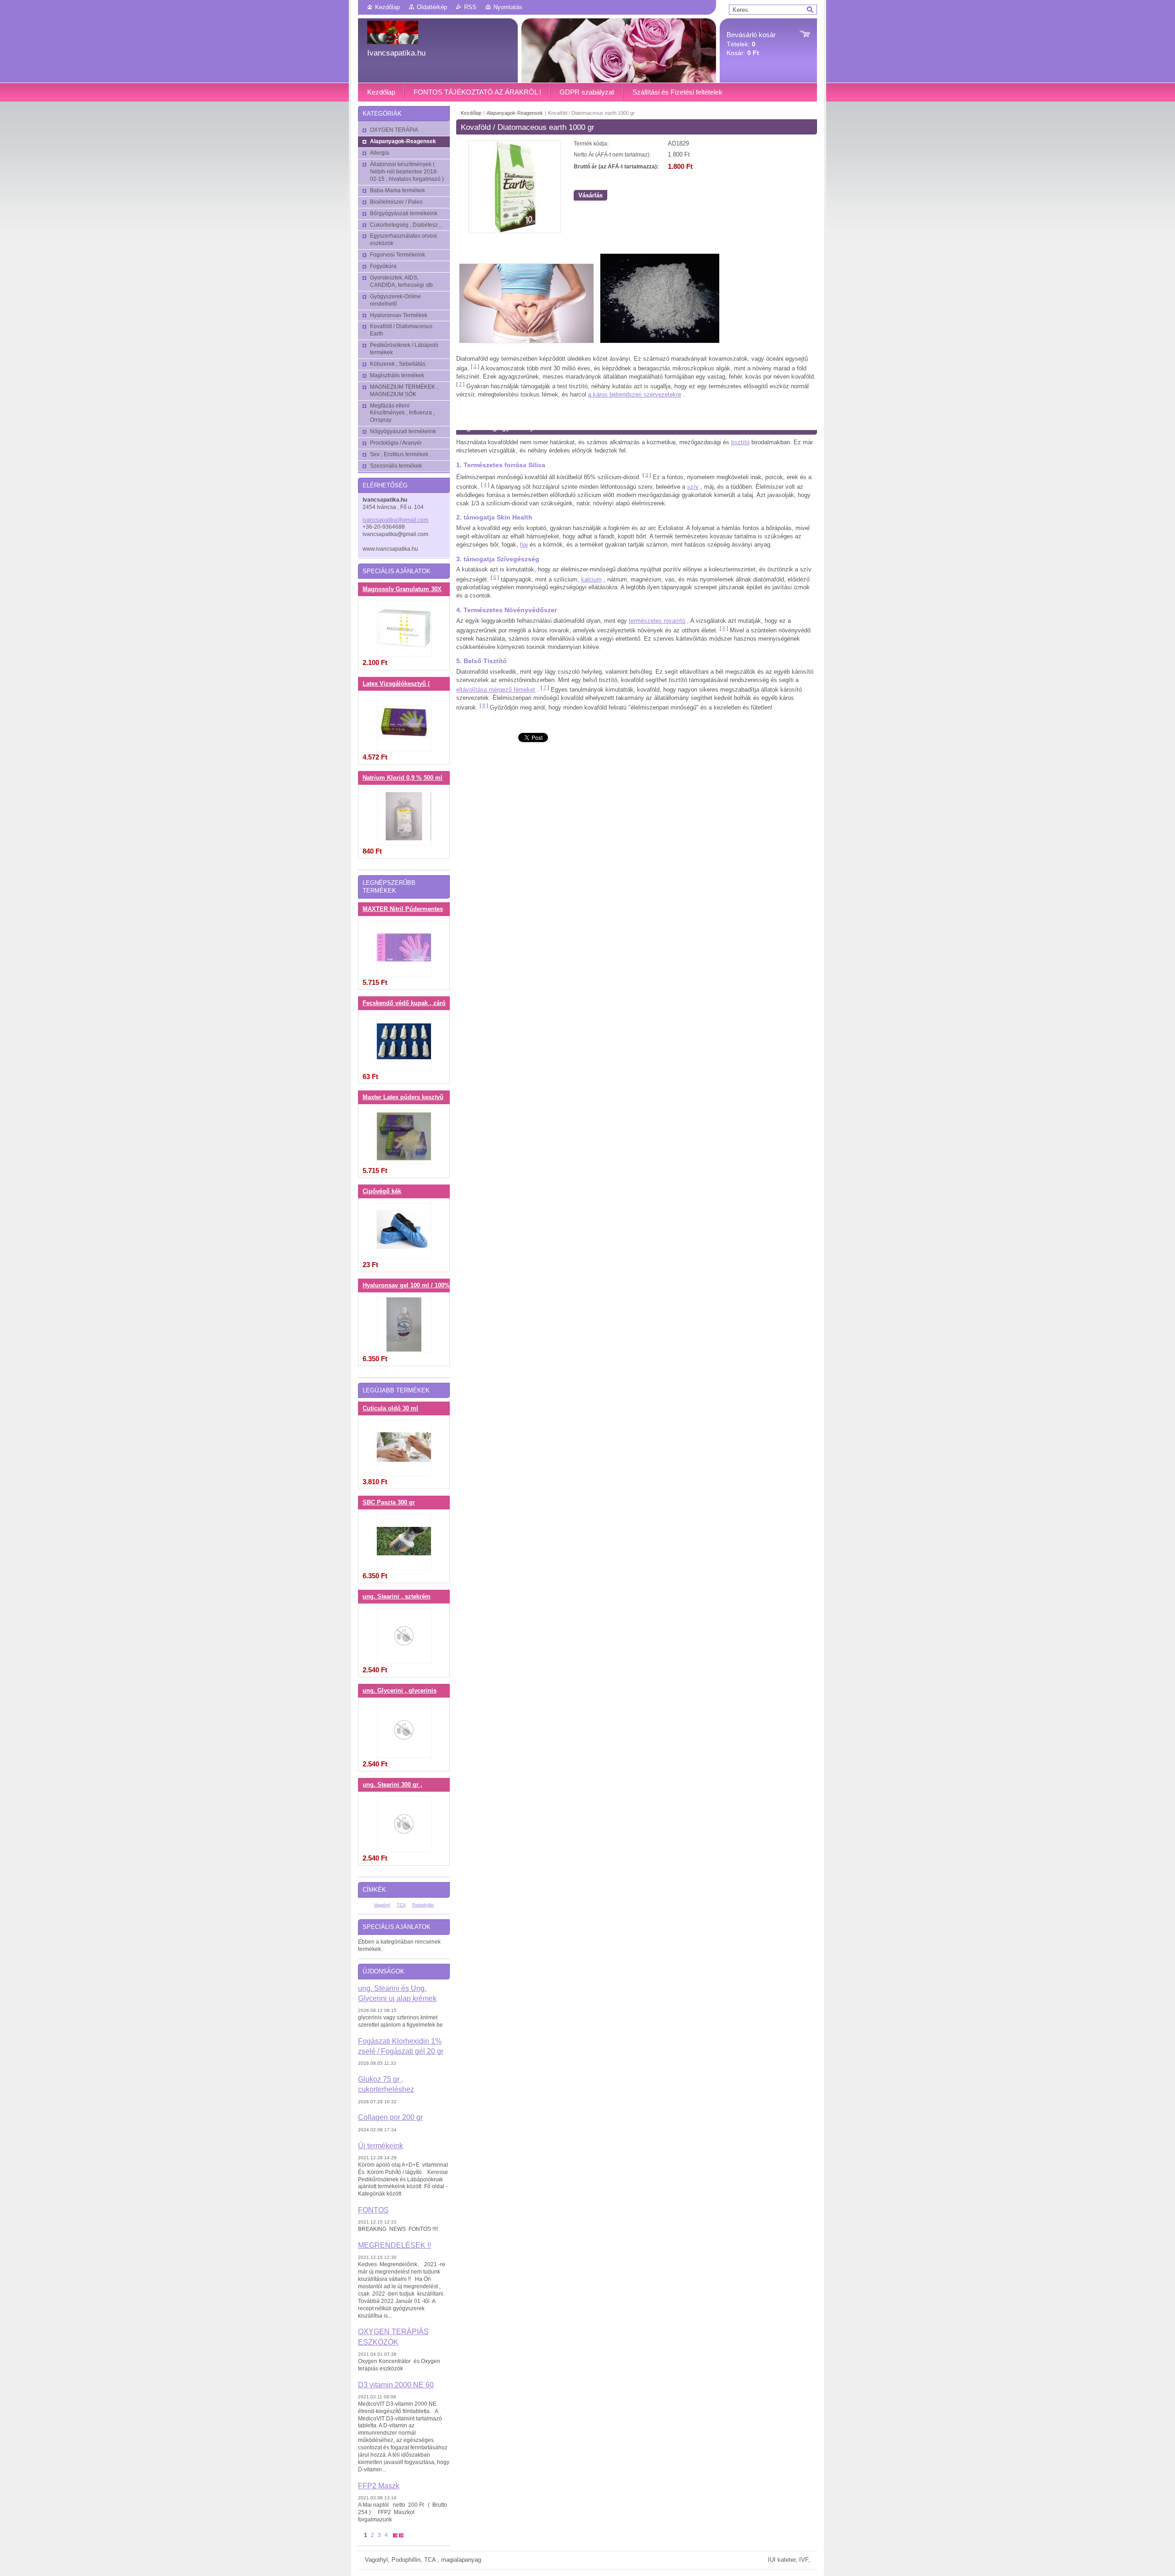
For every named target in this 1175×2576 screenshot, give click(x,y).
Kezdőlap (387, 7)
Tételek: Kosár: (751, 44)
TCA (401, 1905)
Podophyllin (423, 1905)
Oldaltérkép (432, 7)
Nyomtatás (508, 7)
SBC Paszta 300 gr (389, 1503)
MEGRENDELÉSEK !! (394, 2245)
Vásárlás (590, 195)
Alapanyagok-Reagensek (515, 113)
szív (693, 487)
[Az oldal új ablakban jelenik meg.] (515, 231)
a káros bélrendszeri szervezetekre (635, 394)
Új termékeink (380, 2146)
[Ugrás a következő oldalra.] (395, 2535)
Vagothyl (382, 1905)
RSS (470, 7)
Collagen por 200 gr (390, 2117)
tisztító (740, 442)
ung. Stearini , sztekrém (397, 1597)
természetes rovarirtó (657, 621)
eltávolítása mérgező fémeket (496, 690)
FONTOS (373, 2210)
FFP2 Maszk (379, 2486)
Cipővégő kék (382, 1191)
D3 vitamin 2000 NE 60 (396, 2385)
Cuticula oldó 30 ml (390, 1408)
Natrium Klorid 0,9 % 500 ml (403, 778)
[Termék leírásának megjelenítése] (404, 629)
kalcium (591, 579)
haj (524, 545)
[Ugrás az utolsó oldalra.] (401, 2535)
